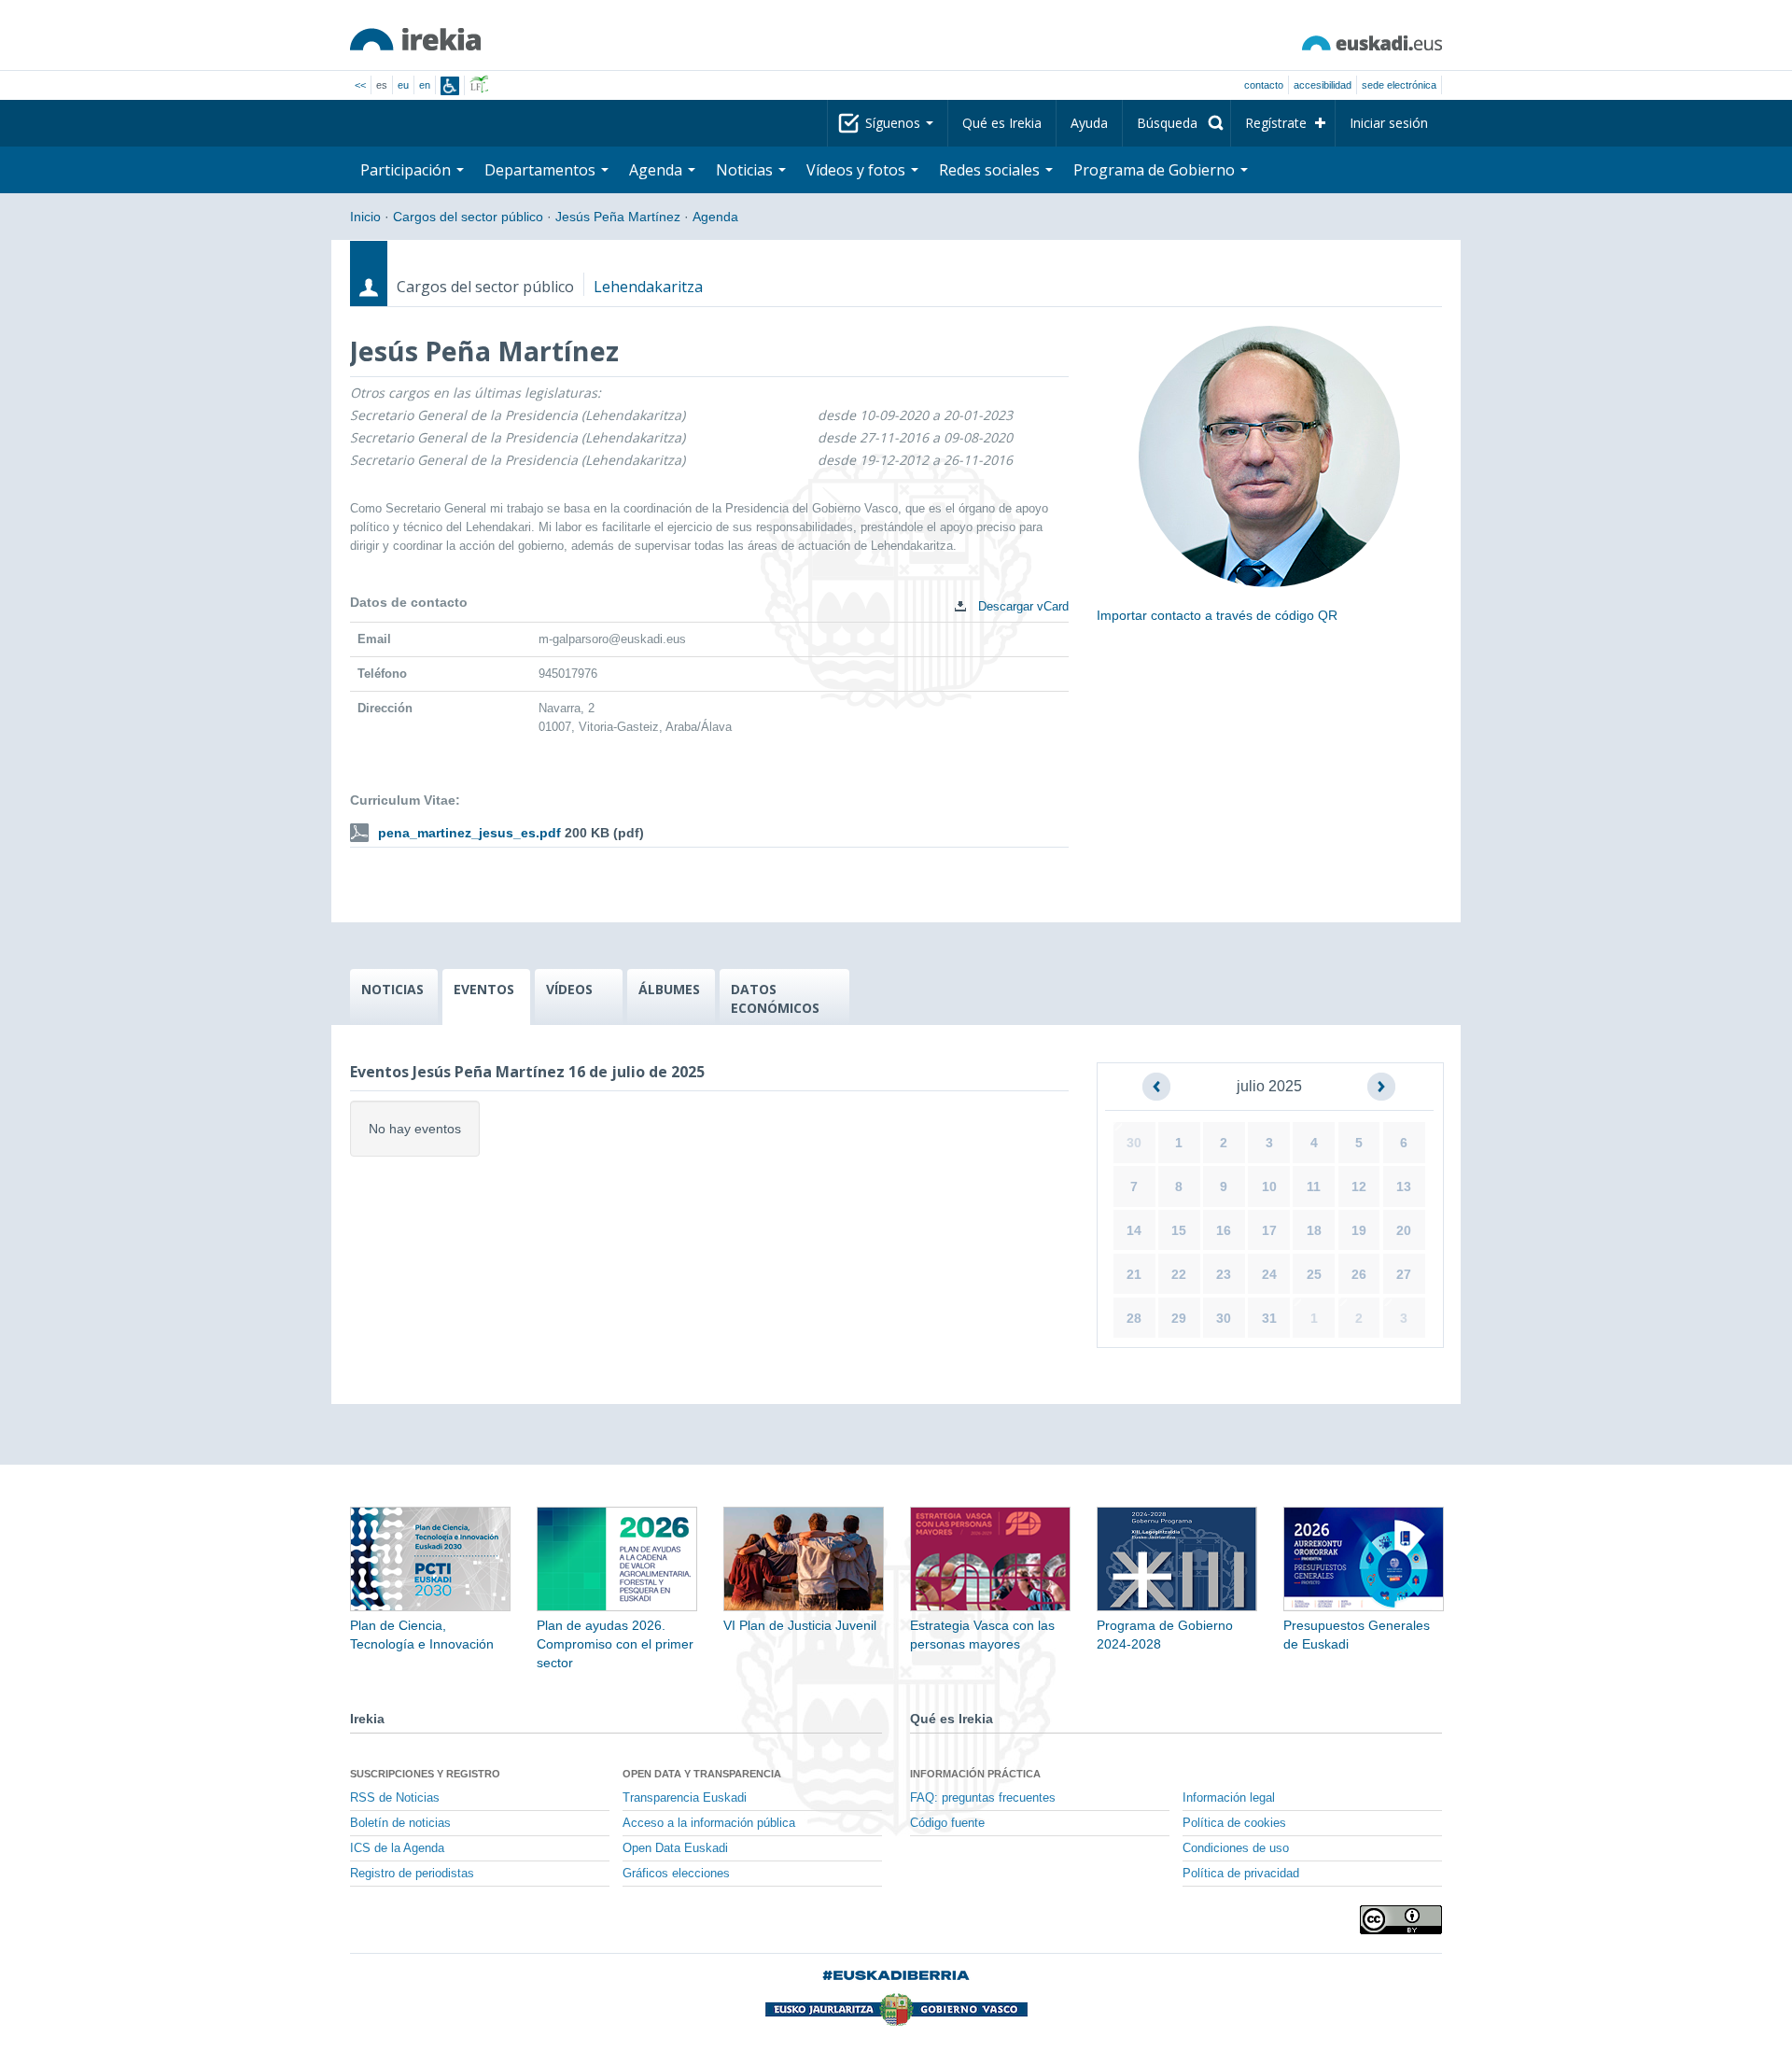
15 (1179, 1230)
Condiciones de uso (1236, 1848)
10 (1269, 1186)
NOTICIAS (392, 989)
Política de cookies (1234, 1823)
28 (1134, 1318)
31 (1269, 1318)
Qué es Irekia (1002, 123)
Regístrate (1276, 123)
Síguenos (895, 123)
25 (1314, 1274)
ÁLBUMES (669, 989)
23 (1224, 1274)
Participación (407, 170)
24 (1269, 1274)
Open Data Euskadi (675, 1848)
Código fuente (947, 1823)
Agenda (658, 170)
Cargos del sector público (468, 217)
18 (1314, 1230)
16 (1224, 1230)
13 (1404, 1186)
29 (1179, 1318)
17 (1269, 1230)
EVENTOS (484, 989)
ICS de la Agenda (397, 1848)
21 (1134, 1274)
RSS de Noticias (395, 1798)
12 (1359, 1186)
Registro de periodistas (412, 1874)
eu (403, 85)
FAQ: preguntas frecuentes (983, 1798)
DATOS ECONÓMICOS (775, 998)
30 (1134, 1143)
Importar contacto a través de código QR (1217, 615)
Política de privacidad (1241, 1874)
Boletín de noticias (400, 1823)
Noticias (746, 170)
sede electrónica (1399, 85)
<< (360, 85)
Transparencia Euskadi (685, 1798)
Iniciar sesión (1389, 123)
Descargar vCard (1022, 606)
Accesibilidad (1323, 85)
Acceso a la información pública (709, 1823)
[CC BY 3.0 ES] (1401, 1920)
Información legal (1229, 1798)
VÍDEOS (569, 989)
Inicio (365, 217)
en (425, 85)
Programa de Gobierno (1156, 170)
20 (1404, 1230)
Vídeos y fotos (858, 170)
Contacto (1264, 85)
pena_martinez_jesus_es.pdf (469, 833)
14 (1134, 1230)
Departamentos (542, 170)
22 (1179, 1274)
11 (1314, 1186)
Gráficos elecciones (676, 1874)
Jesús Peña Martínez (618, 217)
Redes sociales (991, 170)
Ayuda (1089, 123)
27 (1404, 1274)
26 (1359, 1274)
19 (1359, 1230)
